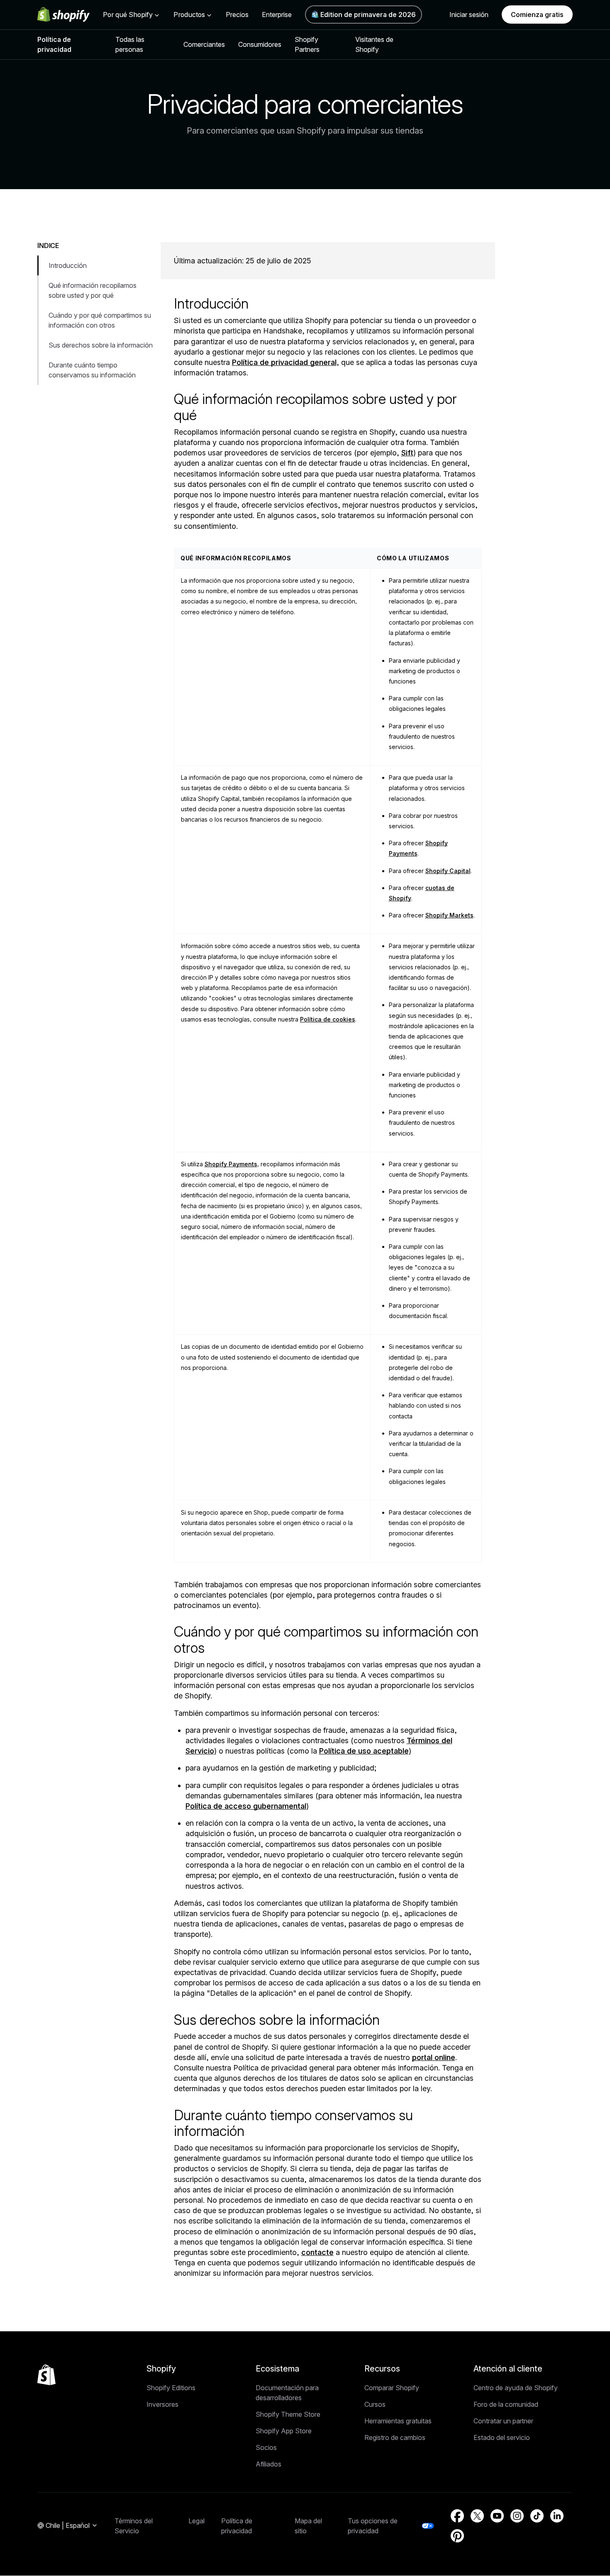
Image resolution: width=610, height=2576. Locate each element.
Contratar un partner (503, 2421)
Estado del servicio (502, 2437)
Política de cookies (328, 1019)
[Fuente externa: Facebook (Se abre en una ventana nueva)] (457, 2516)
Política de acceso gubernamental (246, 1806)
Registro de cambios (395, 2437)
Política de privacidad (54, 44)
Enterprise (277, 15)
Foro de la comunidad (506, 2404)
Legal (196, 2521)
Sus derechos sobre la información (101, 345)
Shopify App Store (284, 2431)
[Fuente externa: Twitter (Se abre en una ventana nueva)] (477, 2516)
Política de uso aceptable (364, 1751)
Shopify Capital (448, 871)
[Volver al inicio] (46, 2375)
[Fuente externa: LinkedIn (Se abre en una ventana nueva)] (557, 2516)
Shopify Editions (171, 2388)
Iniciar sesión (469, 15)
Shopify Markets (449, 915)
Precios (237, 15)
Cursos (375, 2404)
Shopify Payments (231, 1164)
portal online (434, 2057)
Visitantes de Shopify (374, 44)
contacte (317, 2252)
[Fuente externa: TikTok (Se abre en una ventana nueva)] (537, 2516)
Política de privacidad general (284, 362)
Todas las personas (130, 44)
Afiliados (268, 2464)
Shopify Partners (307, 44)
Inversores (162, 2404)
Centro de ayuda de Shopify (516, 2388)
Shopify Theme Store (288, 2414)
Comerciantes (204, 44)
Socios (266, 2447)
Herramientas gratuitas (398, 2421)
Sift (407, 453)
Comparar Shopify (392, 2388)
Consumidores (260, 44)
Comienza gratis (537, 15)
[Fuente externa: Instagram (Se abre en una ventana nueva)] (517, 2516)
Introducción (68, 265)
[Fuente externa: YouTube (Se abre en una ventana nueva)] (497, 2516)
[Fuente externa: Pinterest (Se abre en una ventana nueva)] (457, 2536)
